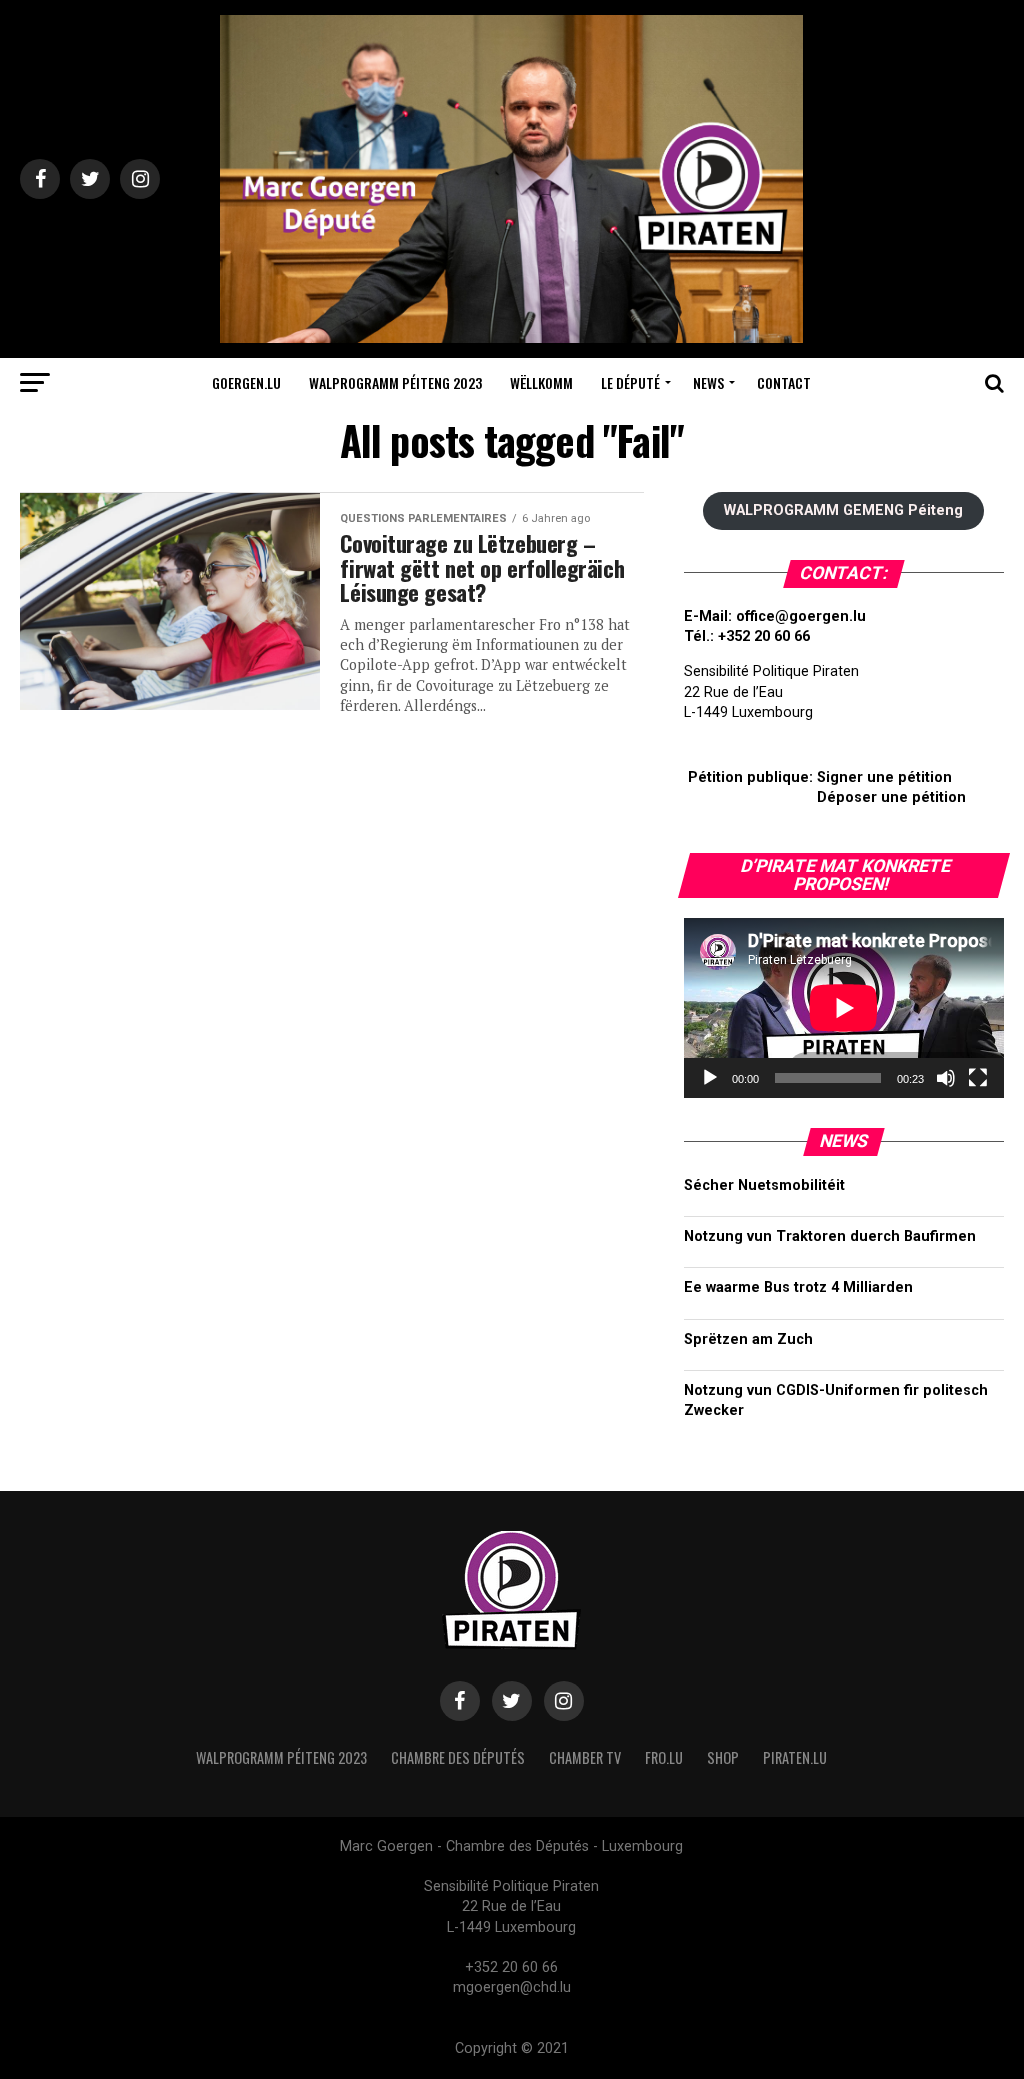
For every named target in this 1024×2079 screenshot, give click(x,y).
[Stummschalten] (946, 1078)
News (708, 382)
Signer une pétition (884, 777)
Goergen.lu (246, 382)
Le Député (630, 382)
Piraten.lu (795, 1757)
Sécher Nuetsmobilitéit (764, 1185)
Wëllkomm (541, 382)
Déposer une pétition (891, 797)
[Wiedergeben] (710, 1078)
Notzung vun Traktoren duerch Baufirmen (830, 1236)
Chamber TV (585, 1757)
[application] (844, 1008)
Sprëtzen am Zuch (748, 1339)
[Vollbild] (978, 1078)
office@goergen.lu (801, 616)
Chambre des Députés (458, 1757)
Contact (784, 382)
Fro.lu (664, 1757)
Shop (723, 1757)
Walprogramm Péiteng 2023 (395, 382)
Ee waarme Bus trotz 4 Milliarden (798, 1287)
